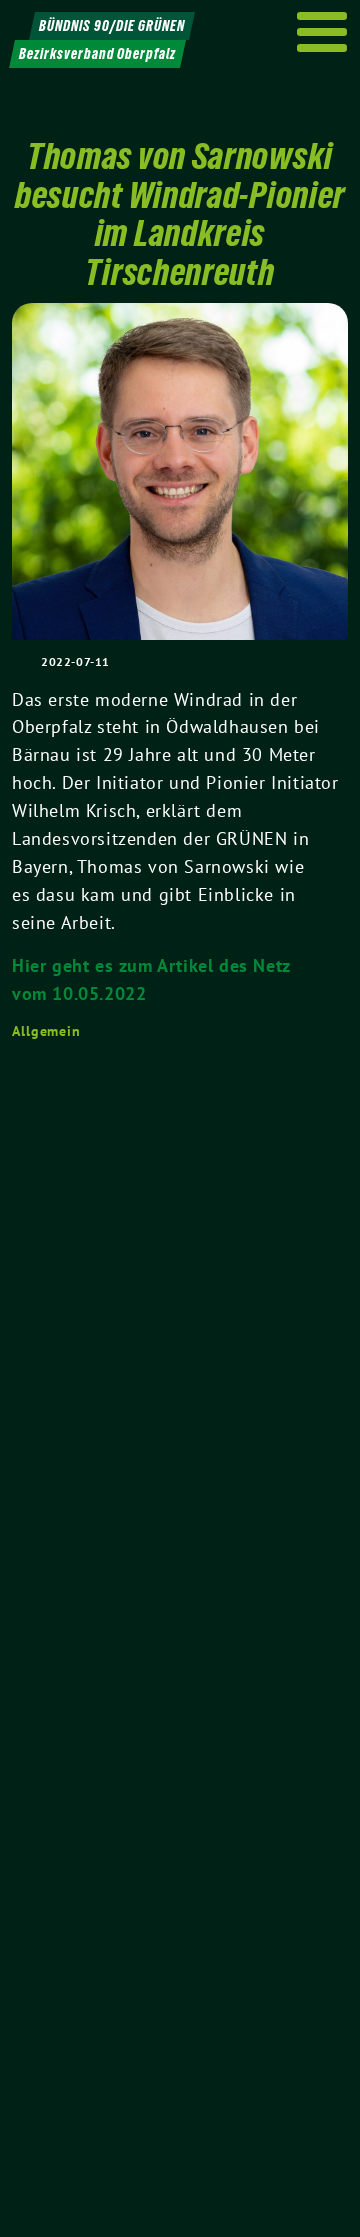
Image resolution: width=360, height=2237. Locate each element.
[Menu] (322, 32)
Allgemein (46, 1031)
